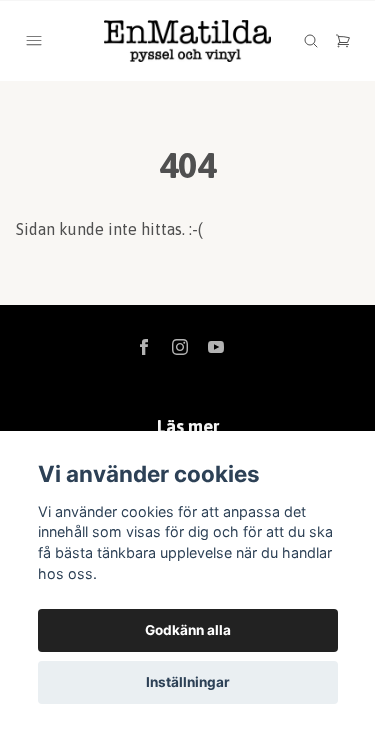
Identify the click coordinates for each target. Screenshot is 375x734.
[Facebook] (144, 347)
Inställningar (188, 682)
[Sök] (311, 41)
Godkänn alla (188, 630)
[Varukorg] (343, 41)
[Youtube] (216, 347)
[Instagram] (180, 347)
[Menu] (34, 41)
